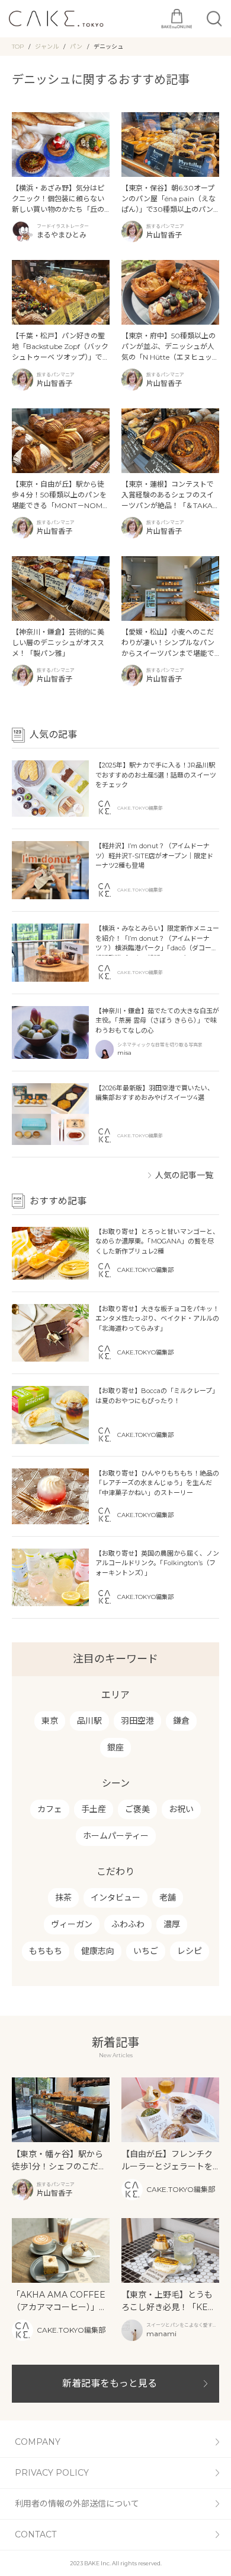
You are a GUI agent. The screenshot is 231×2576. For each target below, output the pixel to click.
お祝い (181, 1809)
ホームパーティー (116, 1836)
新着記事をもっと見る (110, 2383)
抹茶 (63, 1898)
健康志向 (98, 1951)
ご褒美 (137, 1809)
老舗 (168, 1898)
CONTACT (36, 2534)
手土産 (94, 1809)
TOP (18, 47)
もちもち (46, 1951)
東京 (50, 1721)
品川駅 (89, 1721)
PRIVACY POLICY (52, 2473)
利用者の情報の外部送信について (77, 2504)
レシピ (190, 1951)
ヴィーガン (72, 1924)
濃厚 (172, 1924)
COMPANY (38, 2442)
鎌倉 (181, 1721)
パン (76, 47)
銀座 (115, 1747)
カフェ (50, 1809)
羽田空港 (137, 1721)
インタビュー (115, 1898)
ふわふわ (128, 1924)
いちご (146, 1951)
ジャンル (47, 47)
